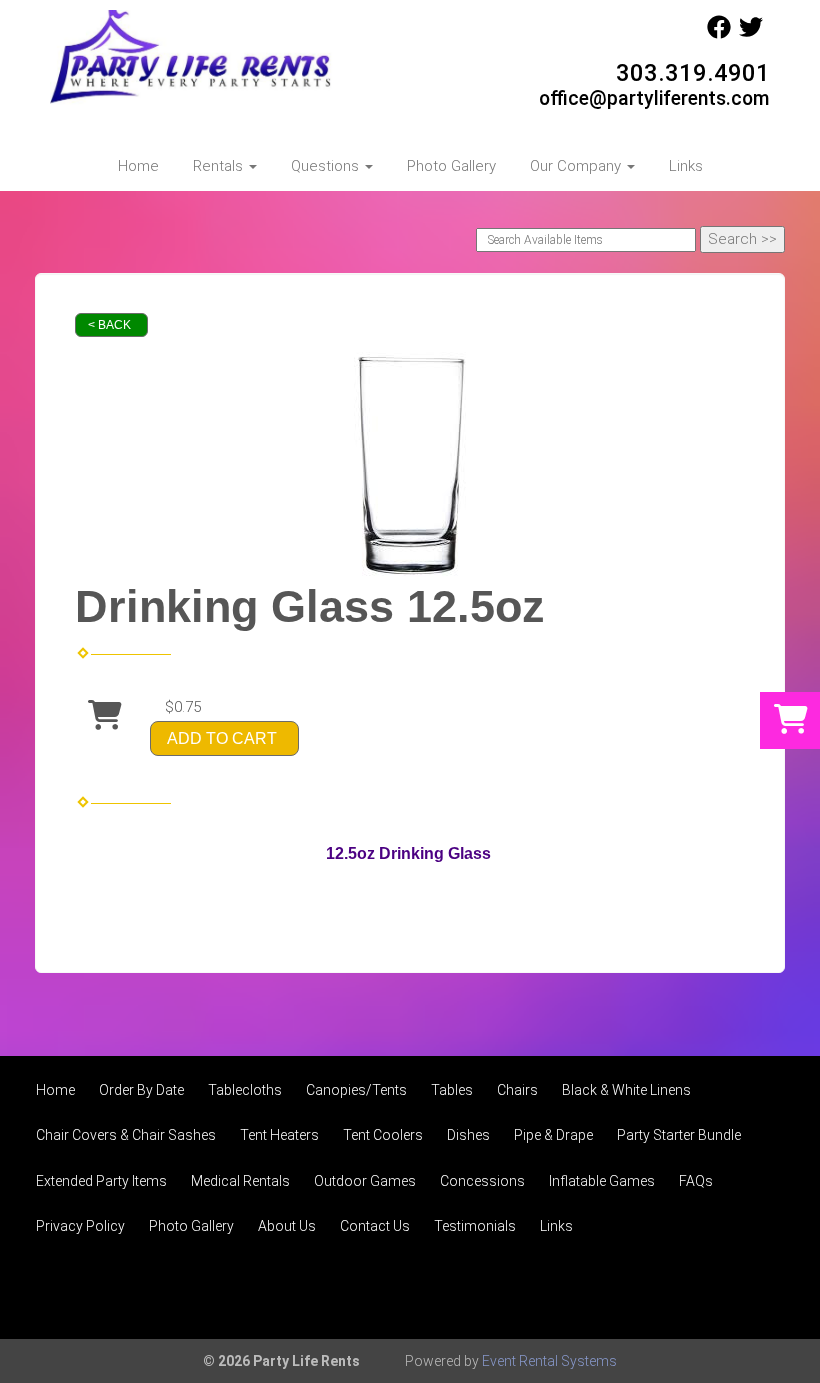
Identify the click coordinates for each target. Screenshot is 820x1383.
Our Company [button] (577, 166)
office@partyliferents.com (654, 98)
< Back (109, 325)
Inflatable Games (602, 1181)
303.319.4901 (693, 73)
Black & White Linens (626, 1090)
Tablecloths (245, 1090)
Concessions (482, 1181)
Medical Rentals (240, 1181)
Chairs (517, 1090)
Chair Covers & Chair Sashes (126, 1135)
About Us (287, 1226)
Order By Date (141, 1090)
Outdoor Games (365, 1181)
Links (686, 166)
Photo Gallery (451, 166)
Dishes (468, 1135)
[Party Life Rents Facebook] (719, 34)
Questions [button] (327, 166)
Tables (452, 1090)
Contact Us (375, 1226)
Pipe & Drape (553, 1135)
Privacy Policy (80, 1226)
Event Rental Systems (549, 1361)
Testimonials (475, 1226)
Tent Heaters (279, 1135)
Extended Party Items (101, 1181)
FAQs (696, 1181)
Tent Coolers (383, 1135)
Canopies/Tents (356, 1090)
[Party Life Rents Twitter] (751, 34)
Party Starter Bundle (679, 1135)
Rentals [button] (220, 166)
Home (138, 166)
